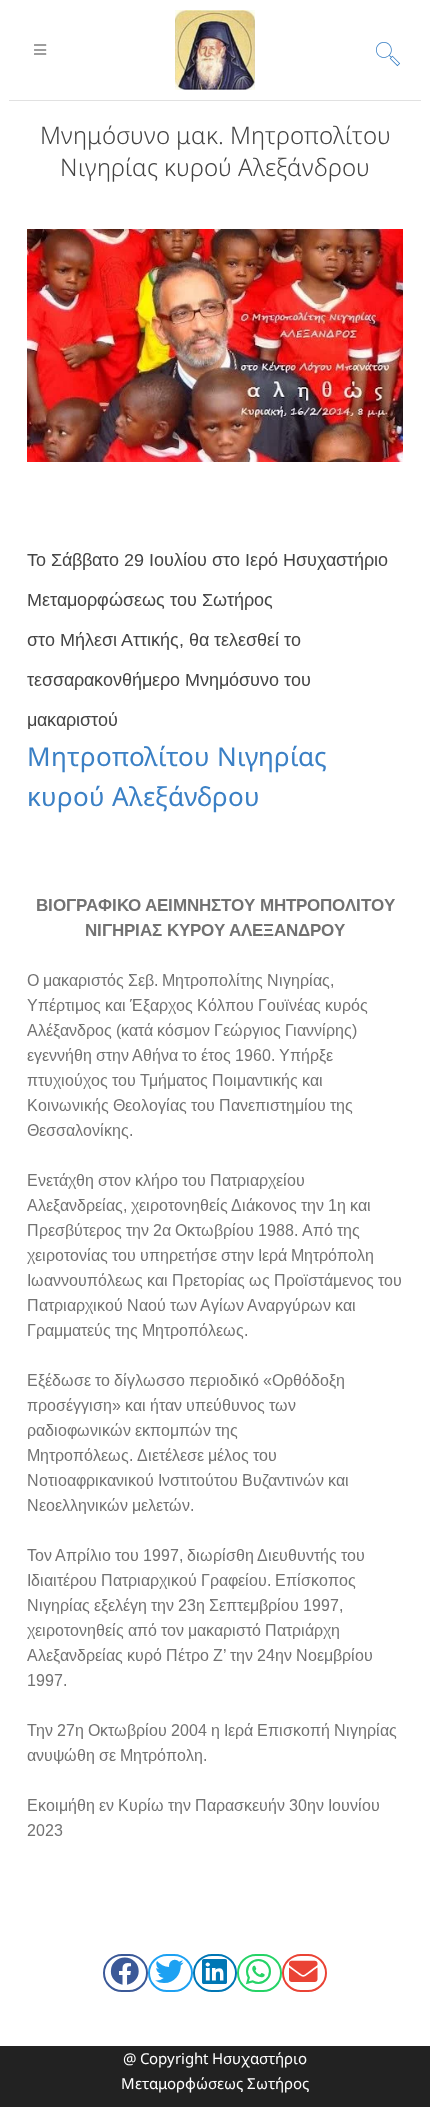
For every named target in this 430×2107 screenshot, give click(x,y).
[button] (125, 1973)
